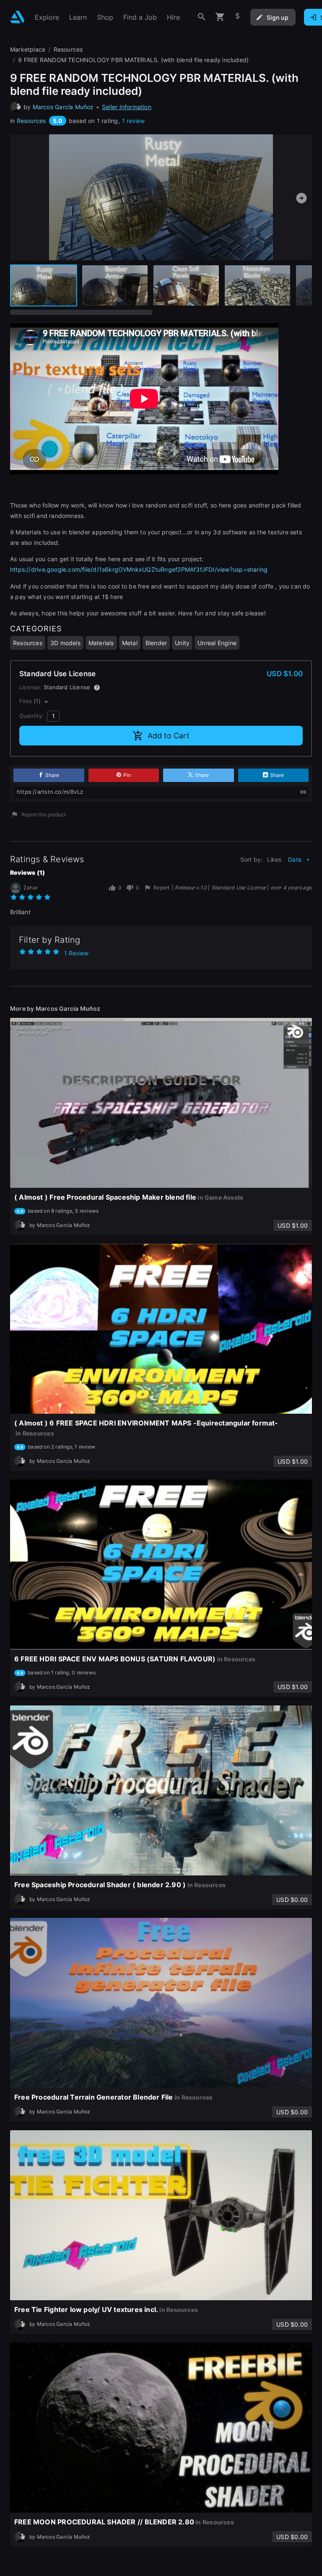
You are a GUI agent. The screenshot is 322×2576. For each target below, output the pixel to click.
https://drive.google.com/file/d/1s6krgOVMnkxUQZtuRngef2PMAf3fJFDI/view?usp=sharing (139, 569)
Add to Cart (169, 736)
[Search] (202, 17)
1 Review (76, 953)
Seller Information (127, 107)
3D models (65, 643)
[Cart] (220, 17)
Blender (156, 643)
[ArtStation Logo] (17, 17)
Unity (182, 643)
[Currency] (238, 17)
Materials (101, 643)
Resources (31, 121)
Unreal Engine (217, 643)
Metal (130, 643)
